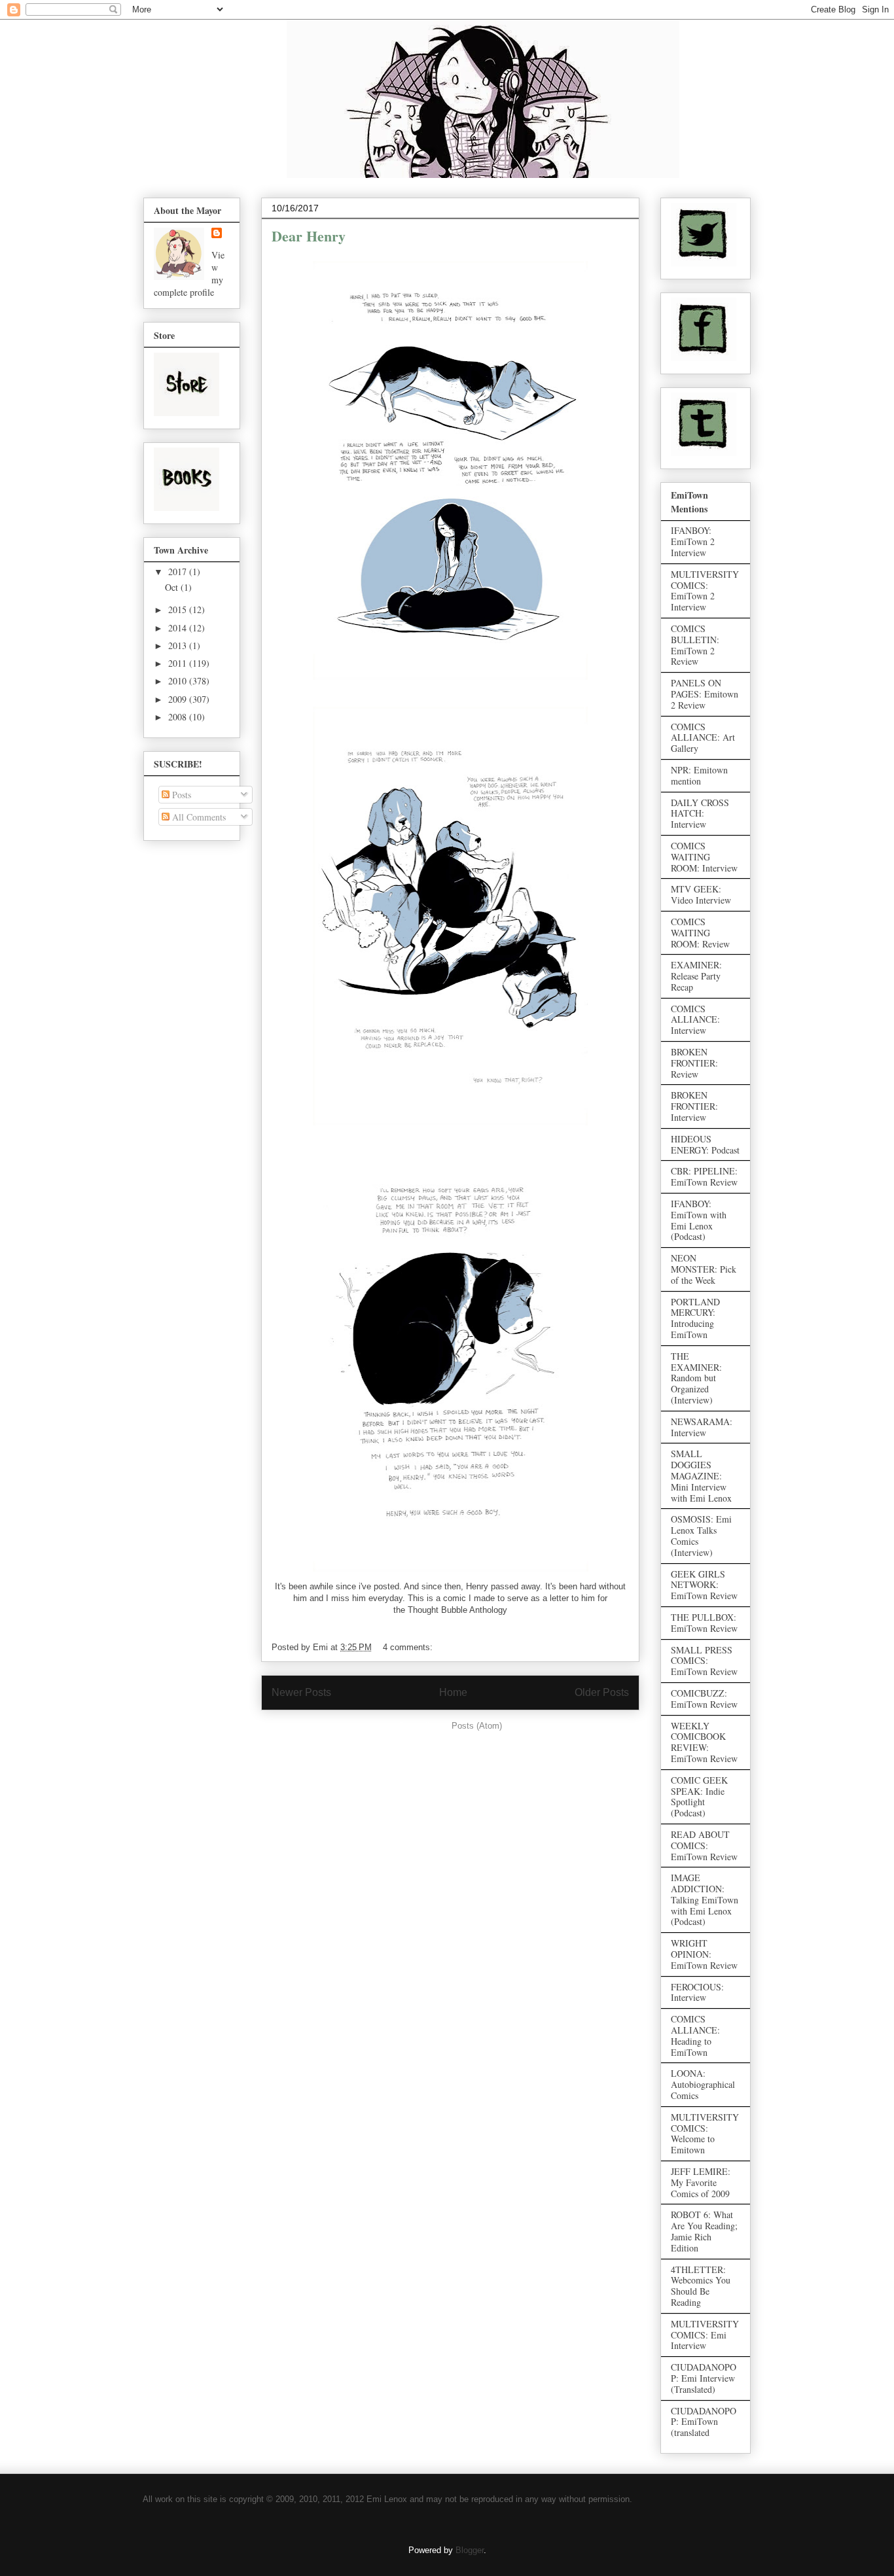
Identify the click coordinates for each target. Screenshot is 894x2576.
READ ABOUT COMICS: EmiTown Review (704, 1845)
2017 (179, 572)
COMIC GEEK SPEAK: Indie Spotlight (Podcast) (699, 1796)
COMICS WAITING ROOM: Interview (704, 857)
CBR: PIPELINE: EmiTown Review (704, 1176)
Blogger (470, 2550)
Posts (180, 795)
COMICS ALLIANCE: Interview (695, 1020)
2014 (179, 628)
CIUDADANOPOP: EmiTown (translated (704, 2422)
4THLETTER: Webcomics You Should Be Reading (701, 2286)
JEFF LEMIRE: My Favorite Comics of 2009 (701, 2182)
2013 (179, 645)
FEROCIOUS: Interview (697, 1992)
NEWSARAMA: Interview (702, 1427)
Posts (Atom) (477, 1726)
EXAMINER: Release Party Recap (696, 976)
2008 (179, 717)
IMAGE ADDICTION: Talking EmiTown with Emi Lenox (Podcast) (705, 1899)
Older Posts (602, 1692)
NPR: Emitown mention (699, 775)
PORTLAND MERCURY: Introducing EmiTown (695, 1318)
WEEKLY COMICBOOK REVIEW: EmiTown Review (704, 1742)
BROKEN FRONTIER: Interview (694, 1106)
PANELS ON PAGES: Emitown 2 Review (705, 694)
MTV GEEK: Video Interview (701, 894)
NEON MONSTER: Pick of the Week (704, 1269)
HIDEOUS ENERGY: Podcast (705, 1144)
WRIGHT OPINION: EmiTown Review (704, 1954)
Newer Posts (301, 1692)
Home (453, 1692)
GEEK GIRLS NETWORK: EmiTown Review (704, 1585)
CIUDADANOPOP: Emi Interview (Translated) (704, 2378)
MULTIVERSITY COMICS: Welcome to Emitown (705, 2133)
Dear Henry (309, 236)
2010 (179, 681)
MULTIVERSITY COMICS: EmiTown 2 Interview (705, 591)
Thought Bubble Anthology (457, 1610)
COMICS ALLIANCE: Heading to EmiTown (695, 2035)
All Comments (198, 817)
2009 (179, 699)
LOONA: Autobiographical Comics (703, 2084)
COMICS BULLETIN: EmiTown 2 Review (695, 645)
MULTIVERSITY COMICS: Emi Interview (705, 2335)
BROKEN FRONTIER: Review (694, 1063)
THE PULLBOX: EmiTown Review (704, 1623)
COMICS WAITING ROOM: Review (700, 933)
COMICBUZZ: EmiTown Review (704, 1699)
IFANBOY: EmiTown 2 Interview (693, 541)
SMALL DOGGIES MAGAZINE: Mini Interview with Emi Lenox (701, 1475)
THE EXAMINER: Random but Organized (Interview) (696, 1378)
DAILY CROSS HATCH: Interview (700, 814)
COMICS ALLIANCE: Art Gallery (703, 738)
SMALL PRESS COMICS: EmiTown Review (704, 1661)
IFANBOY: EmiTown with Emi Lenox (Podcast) (699, 1220)
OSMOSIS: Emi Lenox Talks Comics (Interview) (701, 1535)
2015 (179, 609)
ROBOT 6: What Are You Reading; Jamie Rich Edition (704, 2231)
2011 (179, 663)
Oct (173, 587)
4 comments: (409, 1647)
